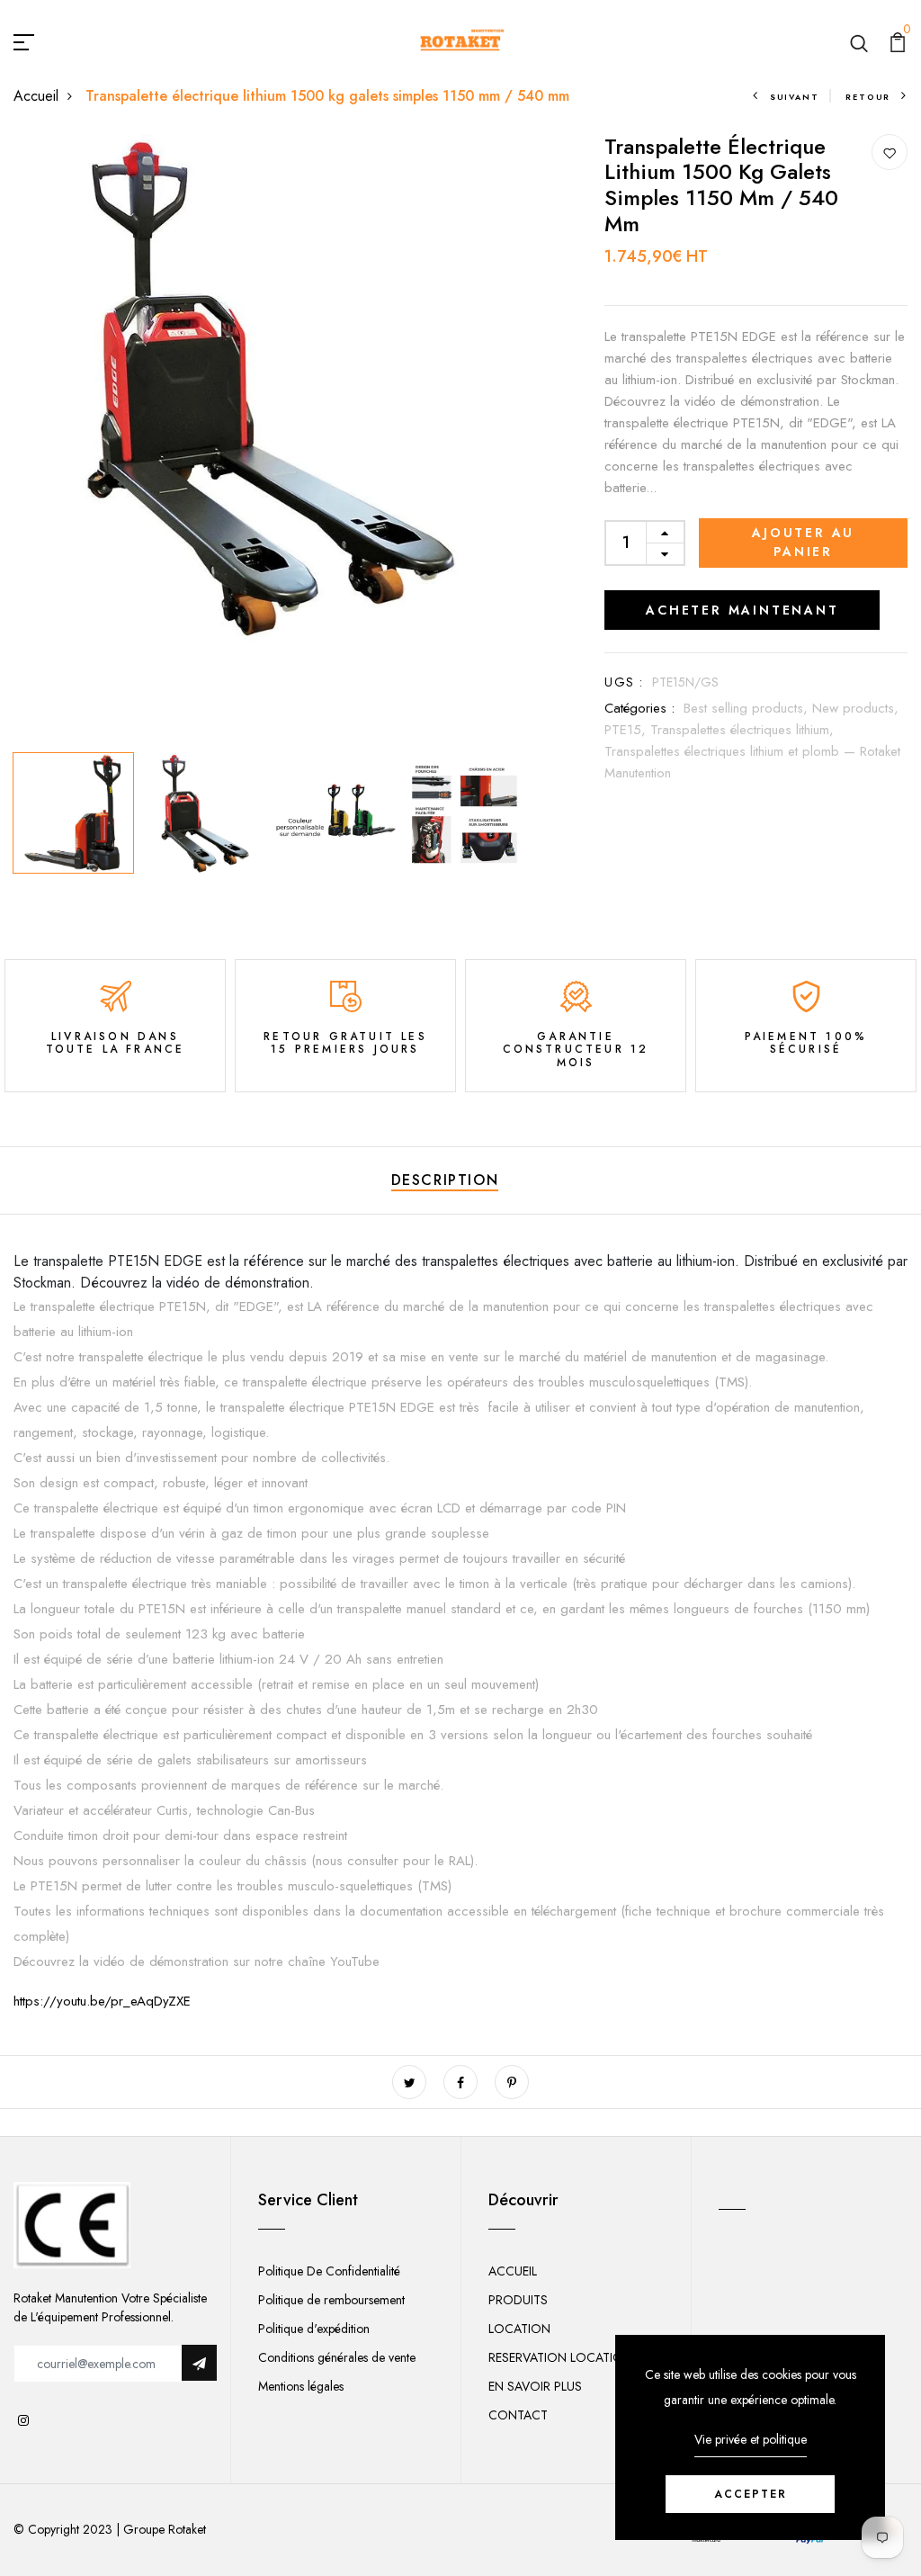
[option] (269, 390)
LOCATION (519, 2329)
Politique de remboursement (331, 2300)
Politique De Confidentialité (329, 2271)
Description (445, 1180)
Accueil (36, 96)
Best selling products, (748, 708)
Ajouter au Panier (803, 542)
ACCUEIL (513, 2271)
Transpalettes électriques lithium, (742, 730)
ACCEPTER (751, 2494)
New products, (855, 708)
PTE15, (627, 730)
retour (868, 97)
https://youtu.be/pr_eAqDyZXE (102, 2001)
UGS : (624, 682)
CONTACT (518, 2415)
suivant (794, 97)
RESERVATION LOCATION (560, 2357)
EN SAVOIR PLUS (535, 2386)
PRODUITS (518, 2300)
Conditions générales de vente (337, 2357)
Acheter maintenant (742, 610)
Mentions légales (301, 2386)
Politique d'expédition (314, 2329)
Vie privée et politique (751, 2439)
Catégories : (639, 708)
